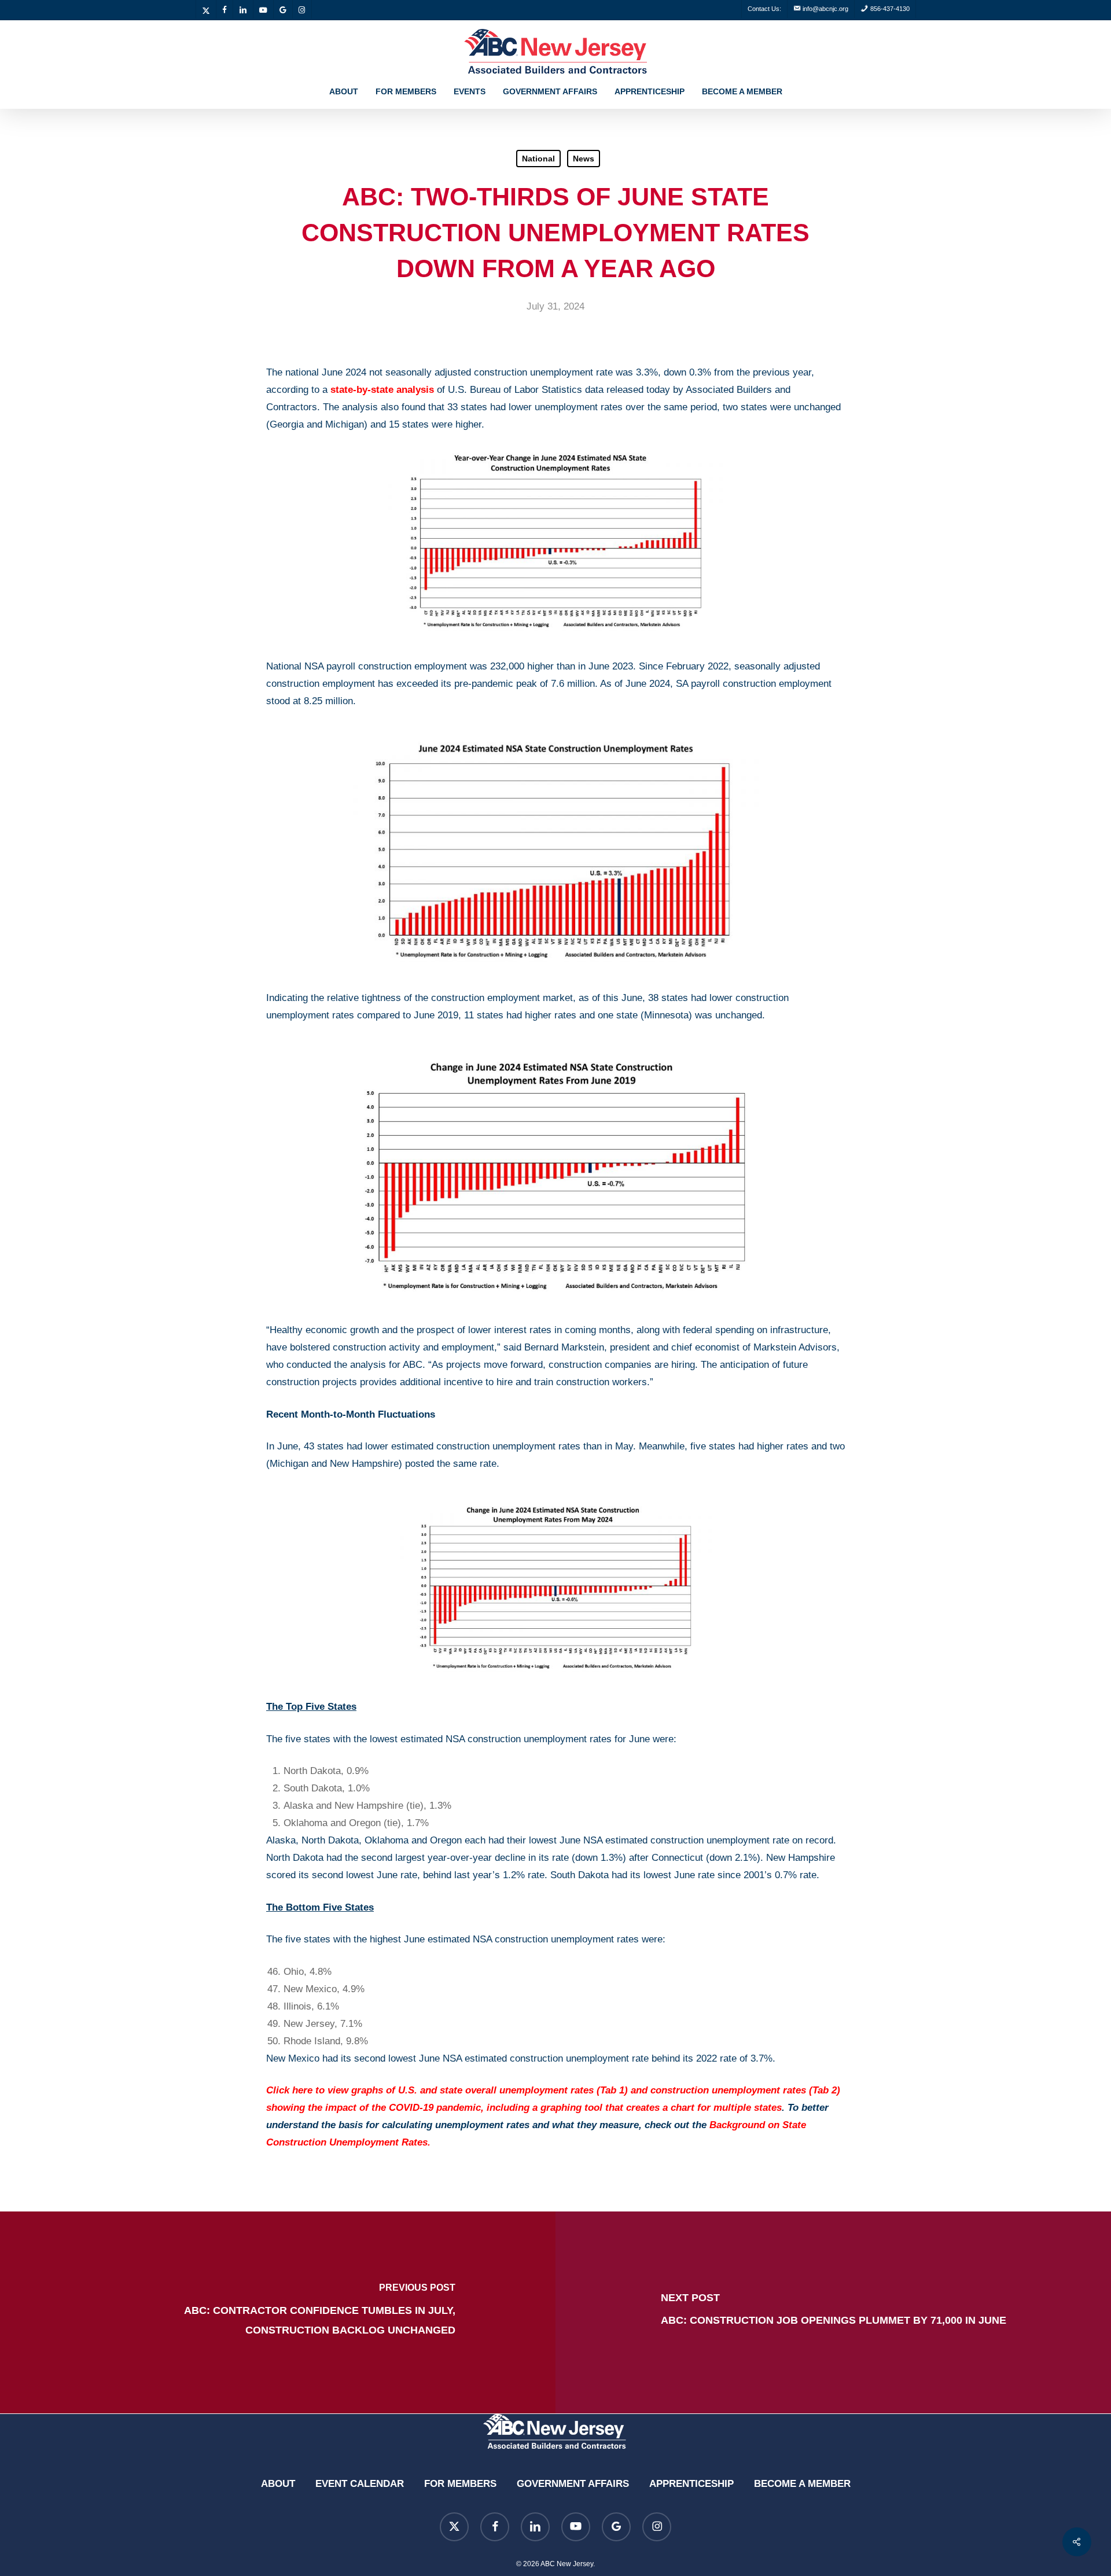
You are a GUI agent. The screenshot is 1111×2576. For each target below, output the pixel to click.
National (538, 159)
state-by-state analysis (382, 390)
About (278, 2484)
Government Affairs (573, 2484)
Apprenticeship (691, 2484)
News (584, 159)
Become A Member (802, 2484)
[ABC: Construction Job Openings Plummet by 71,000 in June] (833, 2312)
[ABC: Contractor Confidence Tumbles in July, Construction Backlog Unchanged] (278, 2312)
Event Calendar (360, 2484)
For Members (460, 2484)
